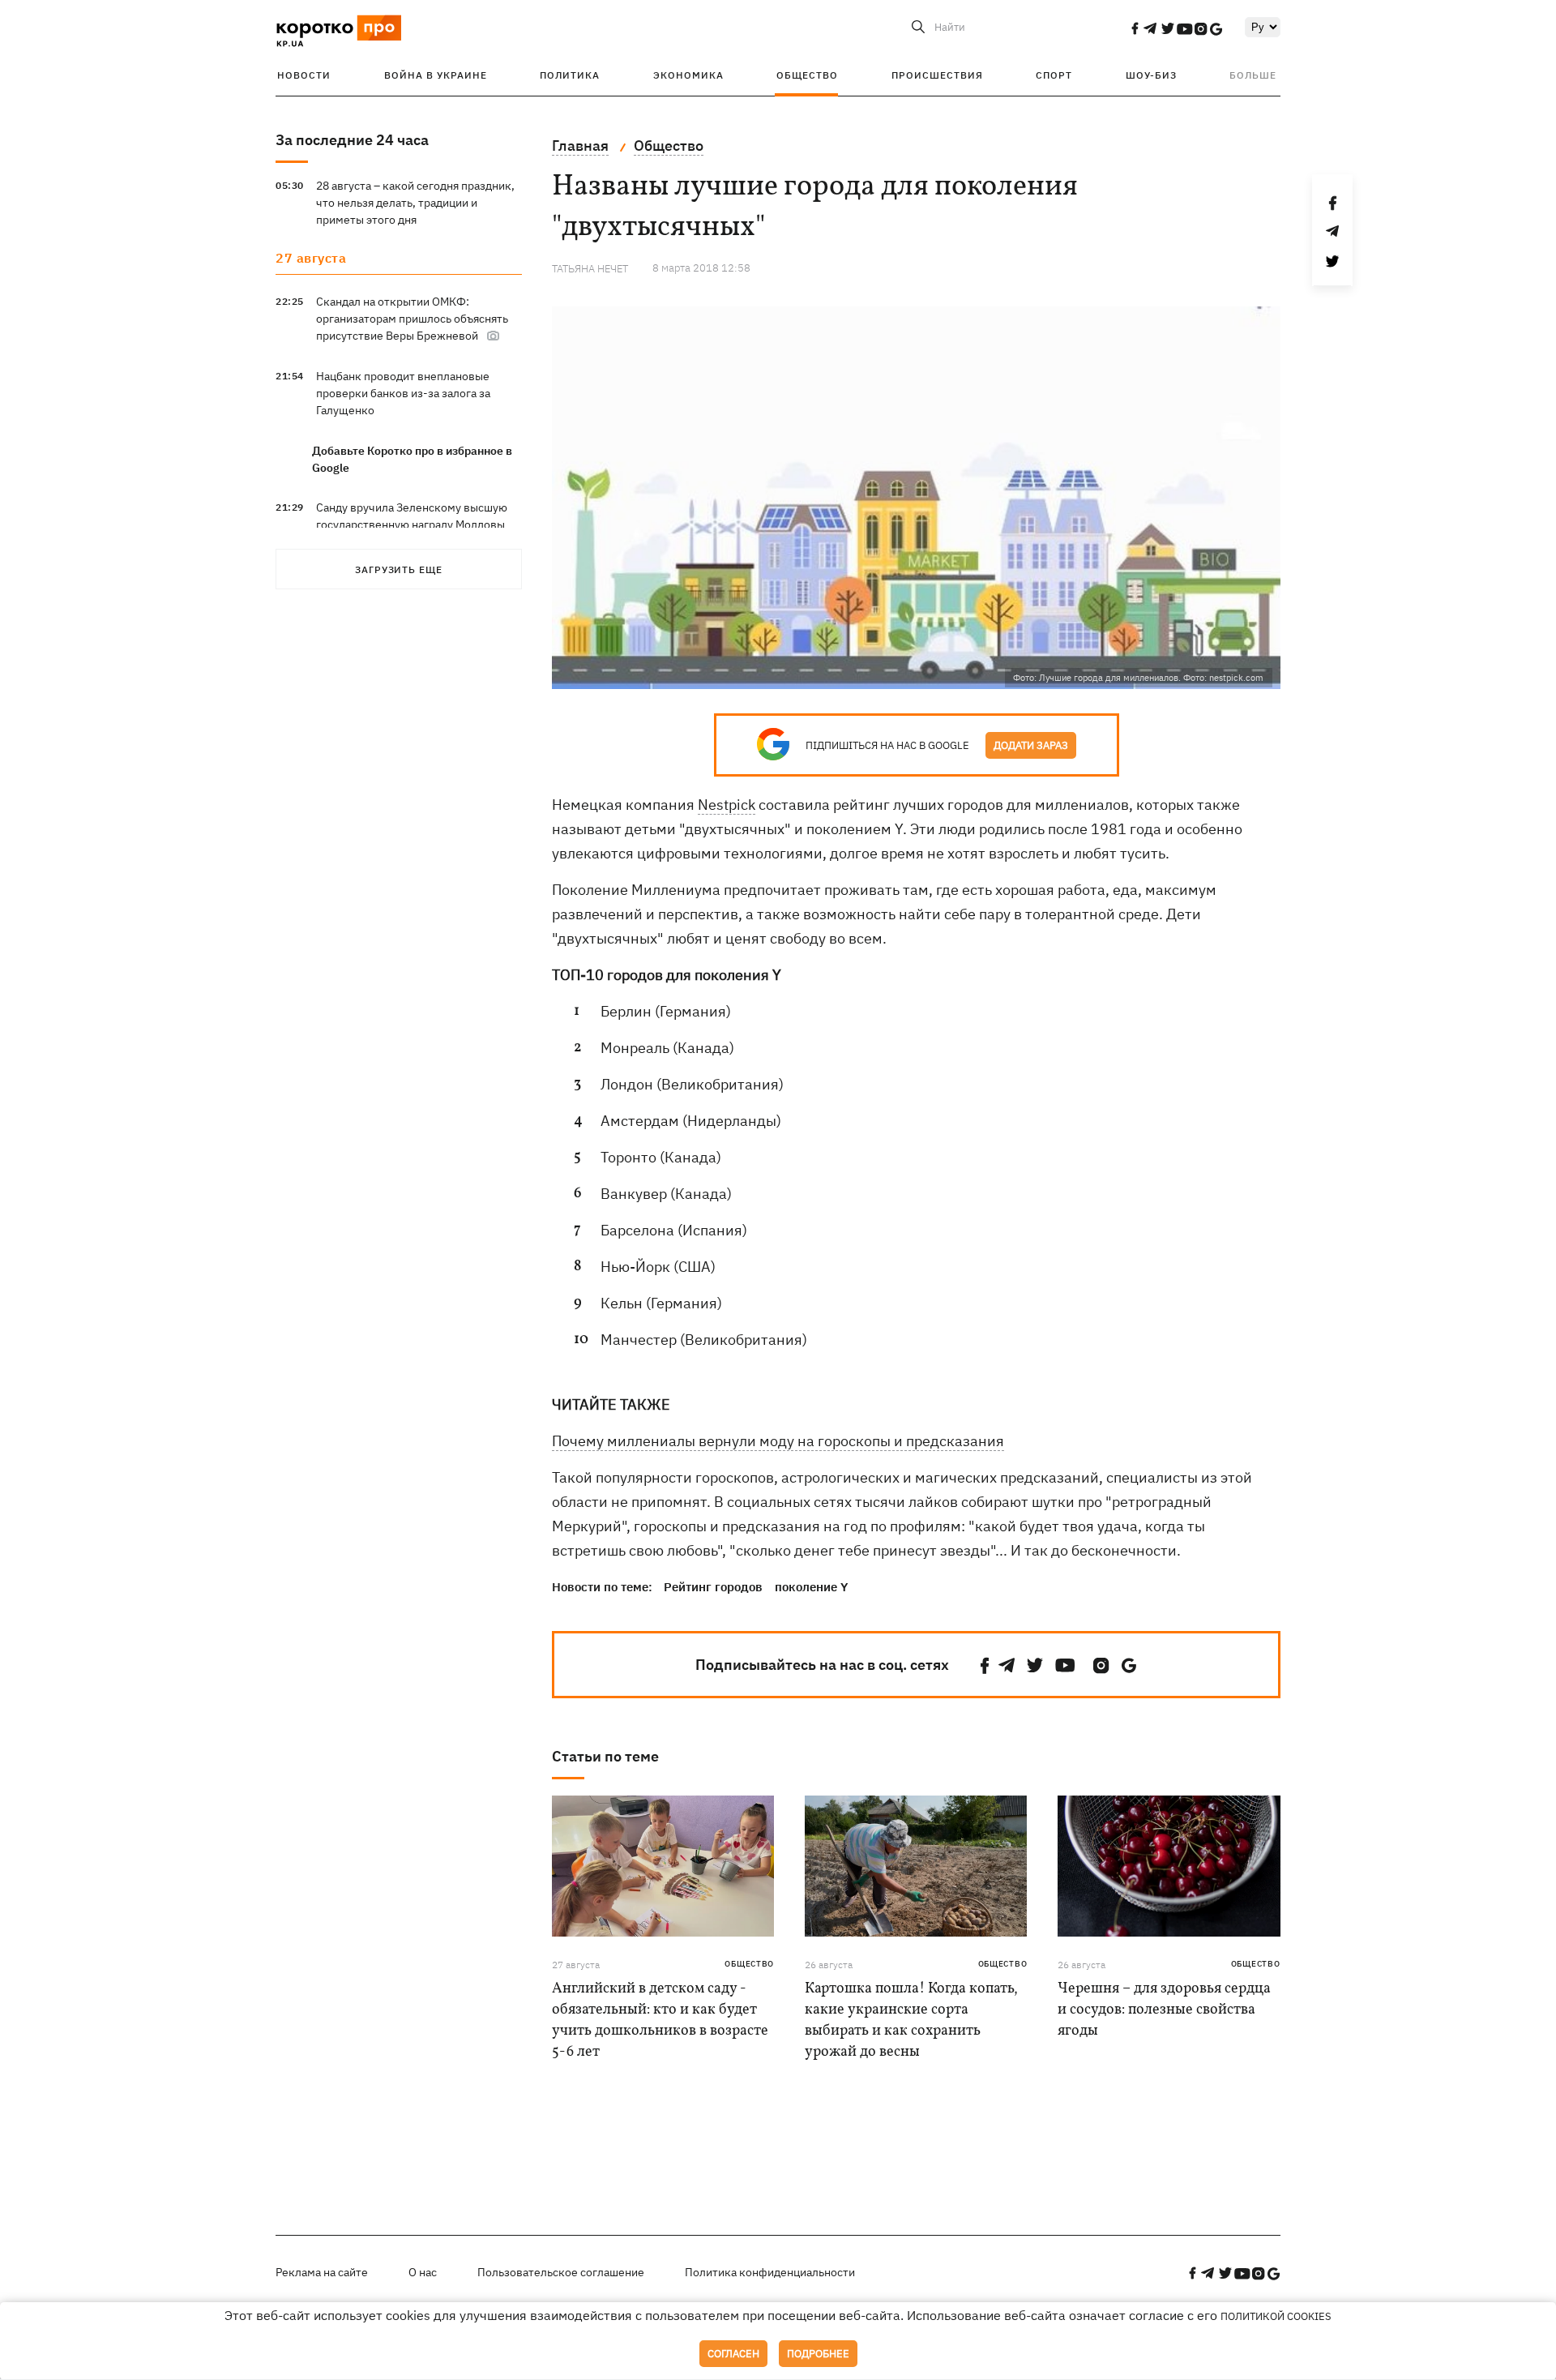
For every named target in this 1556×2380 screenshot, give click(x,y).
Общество (807, 75)
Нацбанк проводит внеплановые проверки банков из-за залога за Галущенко (403, 393)
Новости (304, 75)
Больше (1253, 75)
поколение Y (811, 1587)
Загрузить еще (399, 569)
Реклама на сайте (322, 2272)
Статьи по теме (605, 1756)
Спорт (1054, 75)
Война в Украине (436, 75)
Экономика (688, 75)
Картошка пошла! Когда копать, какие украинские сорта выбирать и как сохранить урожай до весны (911, 2020)
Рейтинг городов (713, 1587)
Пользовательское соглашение (561, 2272)
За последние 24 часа (352, 140)
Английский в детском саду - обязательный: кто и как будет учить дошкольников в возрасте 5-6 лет (660, 2020)
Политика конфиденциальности (770, 2272)
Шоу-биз (1151, 75)
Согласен (733, 2354)
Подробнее (818, 2354)
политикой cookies (1276, 2316)
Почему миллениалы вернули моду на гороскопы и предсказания (778, 1441)
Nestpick (727, 805)
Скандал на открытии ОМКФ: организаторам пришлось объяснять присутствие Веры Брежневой (412, 319)
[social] (1135, 28)
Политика (570, 75)
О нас (423, 2272)
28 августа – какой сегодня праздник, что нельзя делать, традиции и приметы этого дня (415, 203)
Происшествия (937, 75)
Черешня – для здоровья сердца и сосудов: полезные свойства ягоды (1164, 2010)
